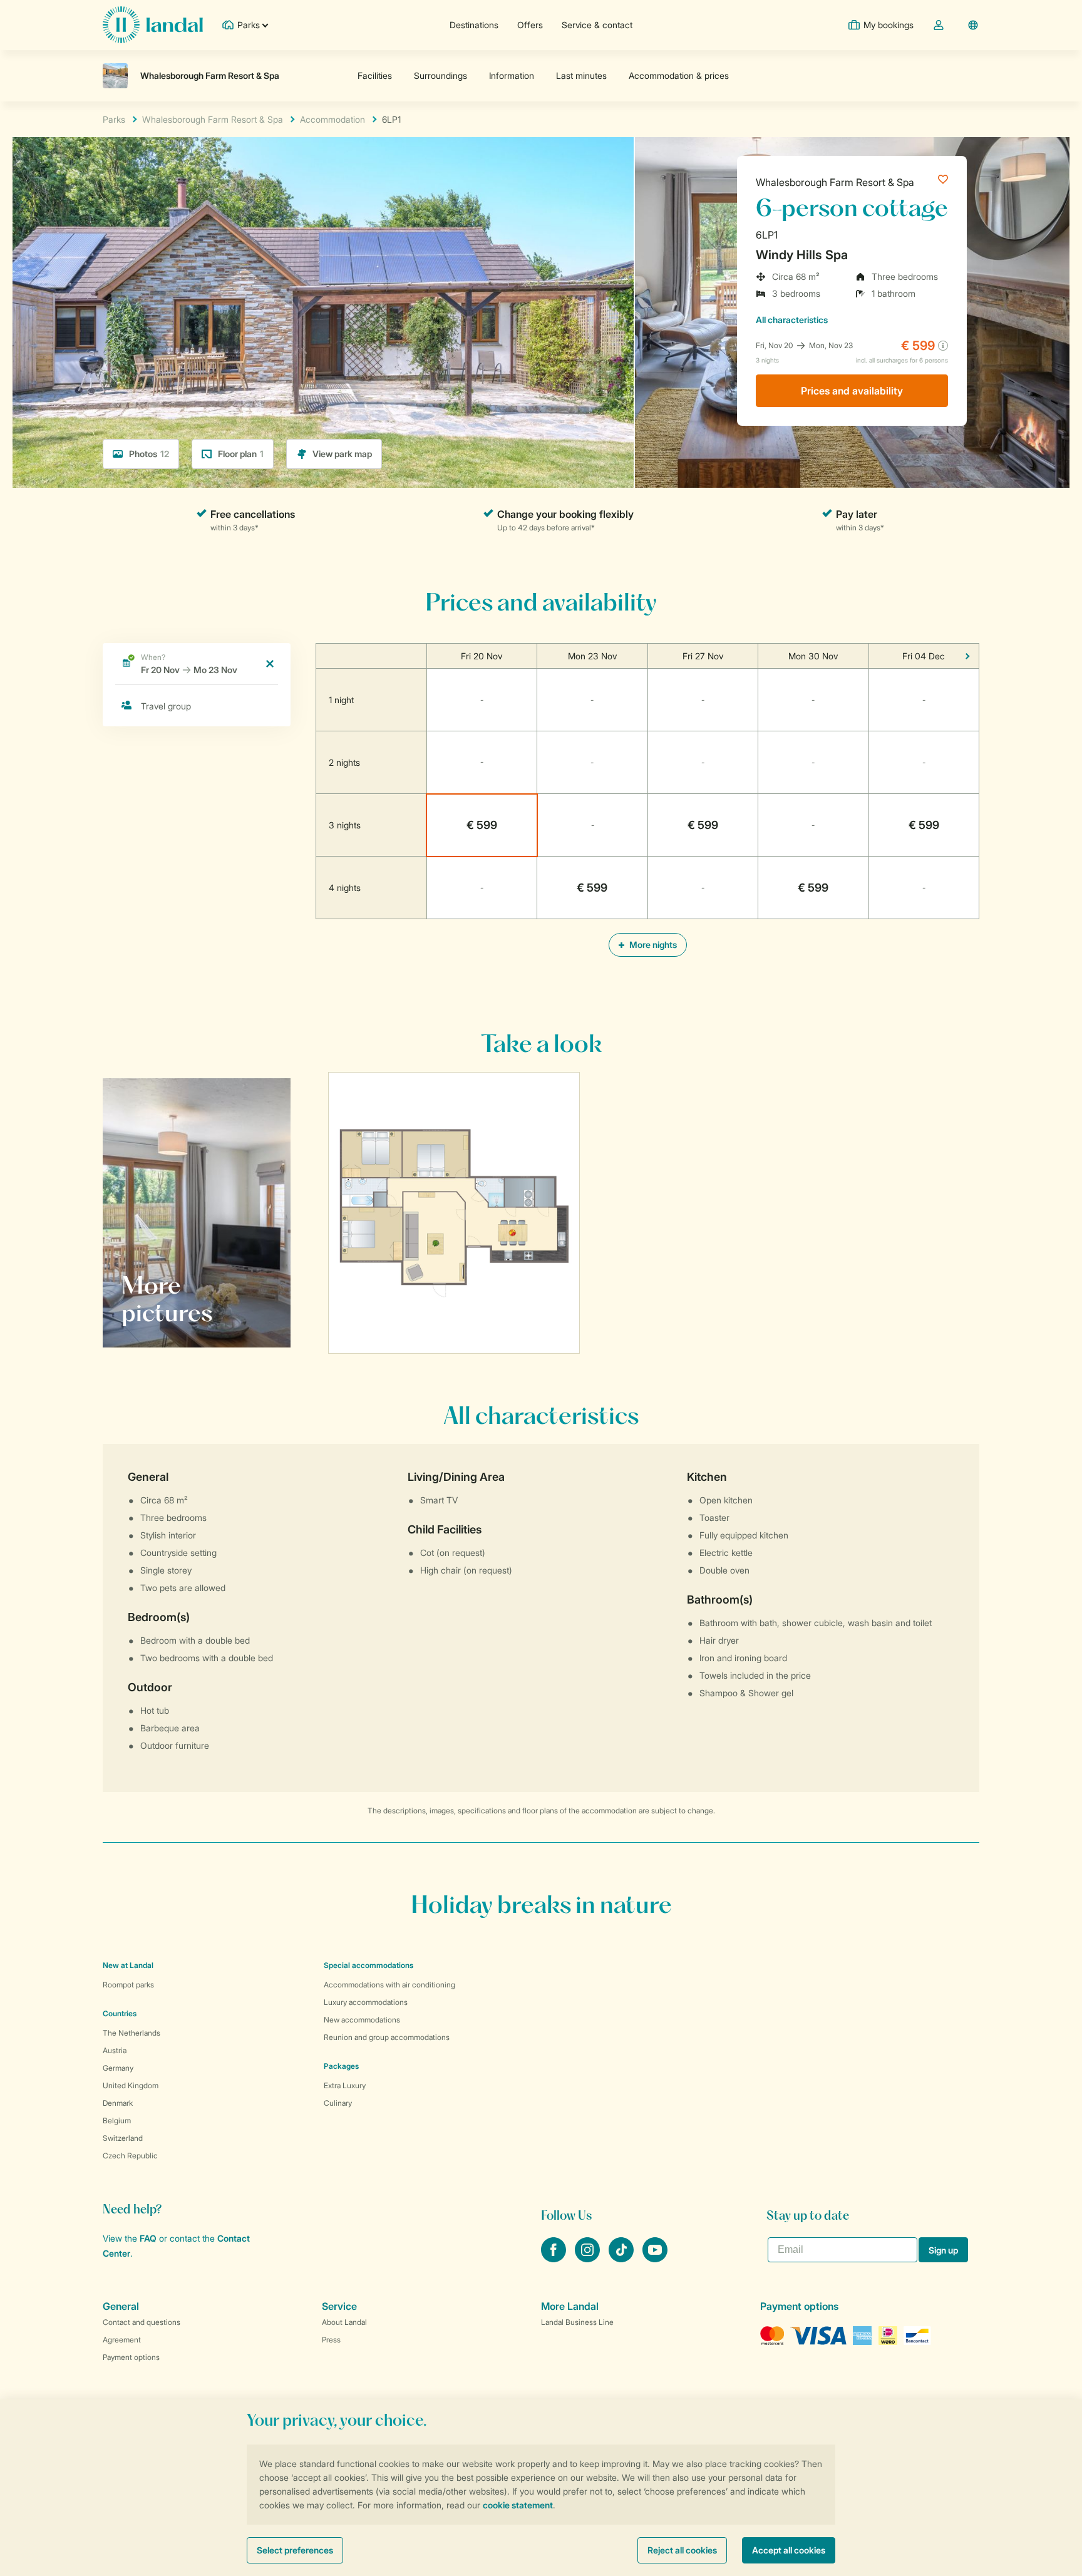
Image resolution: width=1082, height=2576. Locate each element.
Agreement (122, 2340)
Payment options (131, 2357)
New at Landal (128, 1965)
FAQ (148, 2238)
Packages (341, 2066)
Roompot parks (128, 1985)
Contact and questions (142, 2322)
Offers (530, 25)
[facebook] (555, 2259)
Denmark (118, 2103)
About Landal (344, 2322)
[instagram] (589, 2259)
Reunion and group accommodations (387, 2037)
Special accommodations (368, 1965)
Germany (118, 2068)
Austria (115, 2050)
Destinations (474, 25)
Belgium (117, 2120)
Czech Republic (130, 2156)
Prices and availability (852, 391)
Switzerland (123, 2138)
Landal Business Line (577, 2322)
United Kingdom (131, 2085)
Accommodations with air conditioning (389, 1985)
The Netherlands (131, 2033)
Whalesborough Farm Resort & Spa (835, 182)
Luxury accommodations (366, 2002)
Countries (120, 2013)
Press (331, 2340)
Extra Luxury (345, 2085)
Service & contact (597, 25)
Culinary (338, 2103)
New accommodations (362, 2020)
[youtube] (655, 2259)
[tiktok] (622, 2259)
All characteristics (792, 320)
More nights (652, 945)
